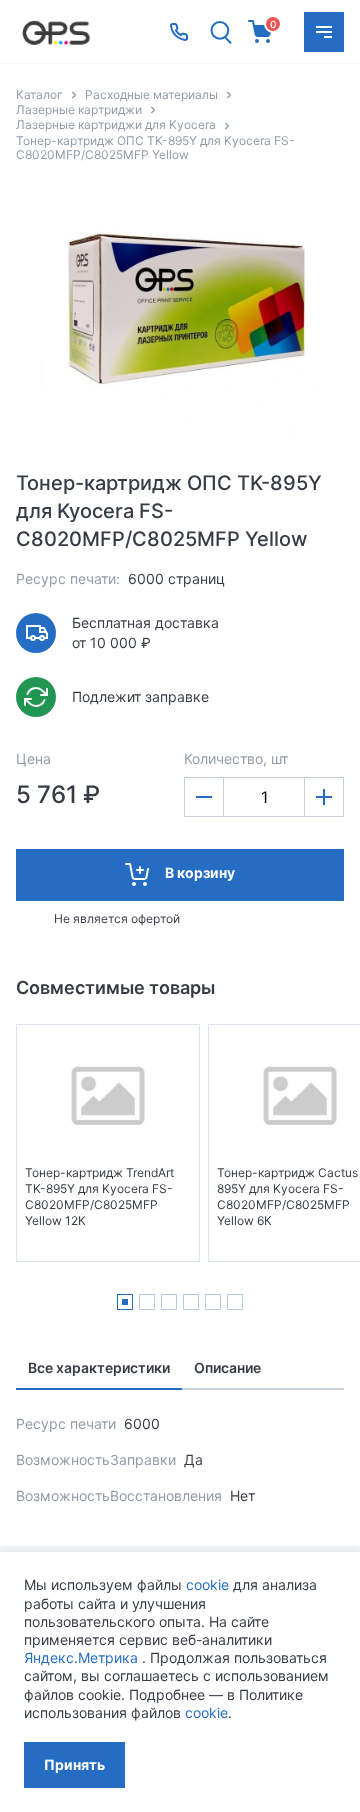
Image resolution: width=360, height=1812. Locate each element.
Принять (74, 1764)
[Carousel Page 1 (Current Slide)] (125, 1302)
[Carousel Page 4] (191, 1302)
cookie (207, 1584)
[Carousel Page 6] (235, 1302)
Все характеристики (99, 1367)
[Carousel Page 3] (169, 1302)
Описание (227, 1367)
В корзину (200, 872)
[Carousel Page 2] (147, 1302)
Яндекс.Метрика (81, 1657)
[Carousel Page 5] (213, 1302)
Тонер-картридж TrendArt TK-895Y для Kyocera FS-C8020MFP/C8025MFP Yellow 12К (99, 1196)
